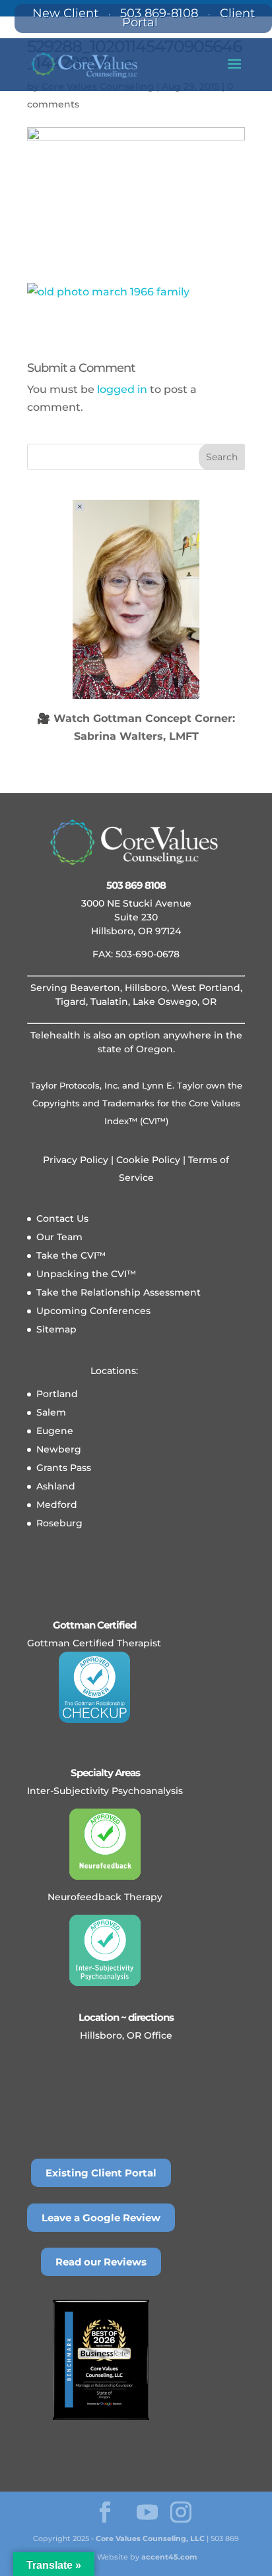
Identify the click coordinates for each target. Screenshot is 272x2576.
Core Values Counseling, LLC (150, 2538)
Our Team (59, 1237)
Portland (57, 1394)
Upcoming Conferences (93, 1311)
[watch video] (136, 599)
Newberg (59, 1449)
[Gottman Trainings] (94, 1687)
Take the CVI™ (71, 1255)
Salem (51, 1412)
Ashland (56, 1486)
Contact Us (62, 1218)
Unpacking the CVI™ (86, 1274)
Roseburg (59, 1523)
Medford (57, 1505)
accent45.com (169, 2557)
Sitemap (56, 1329)
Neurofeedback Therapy (105, 1897)
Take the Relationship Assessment (119, 1292)
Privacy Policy (76, 1160)
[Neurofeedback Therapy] (105, 1844)
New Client (65, 13)
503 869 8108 (136, 885)
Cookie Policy (147, 1160)
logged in (122, 389)
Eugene (55, 1431)
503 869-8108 (159, 13)
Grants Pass (64, 1468)
